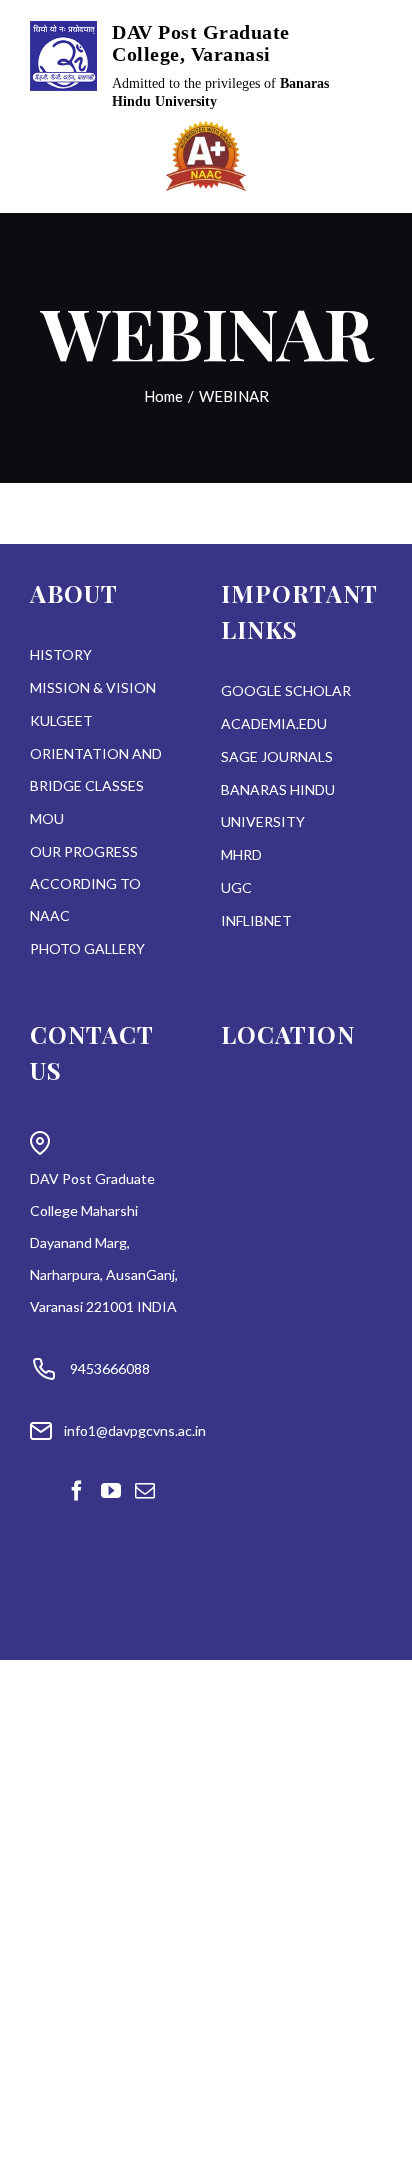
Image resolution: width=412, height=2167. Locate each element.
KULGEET (61, 720)
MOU (47, 818)
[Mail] (145, 1491)
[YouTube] (111, 1491)
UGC (236, 887)
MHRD (241, 854)
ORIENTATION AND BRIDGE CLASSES (96, 769)
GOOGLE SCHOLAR (286, 690)
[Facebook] (77, 1491)
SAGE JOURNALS (277, 756)
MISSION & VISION (93, 687)
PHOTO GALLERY (87, 948)
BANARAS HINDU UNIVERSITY (278, 805)
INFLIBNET (256, 920)
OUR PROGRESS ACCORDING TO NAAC (85, 883)
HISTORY (61, 654)
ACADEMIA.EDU (274, 723)
